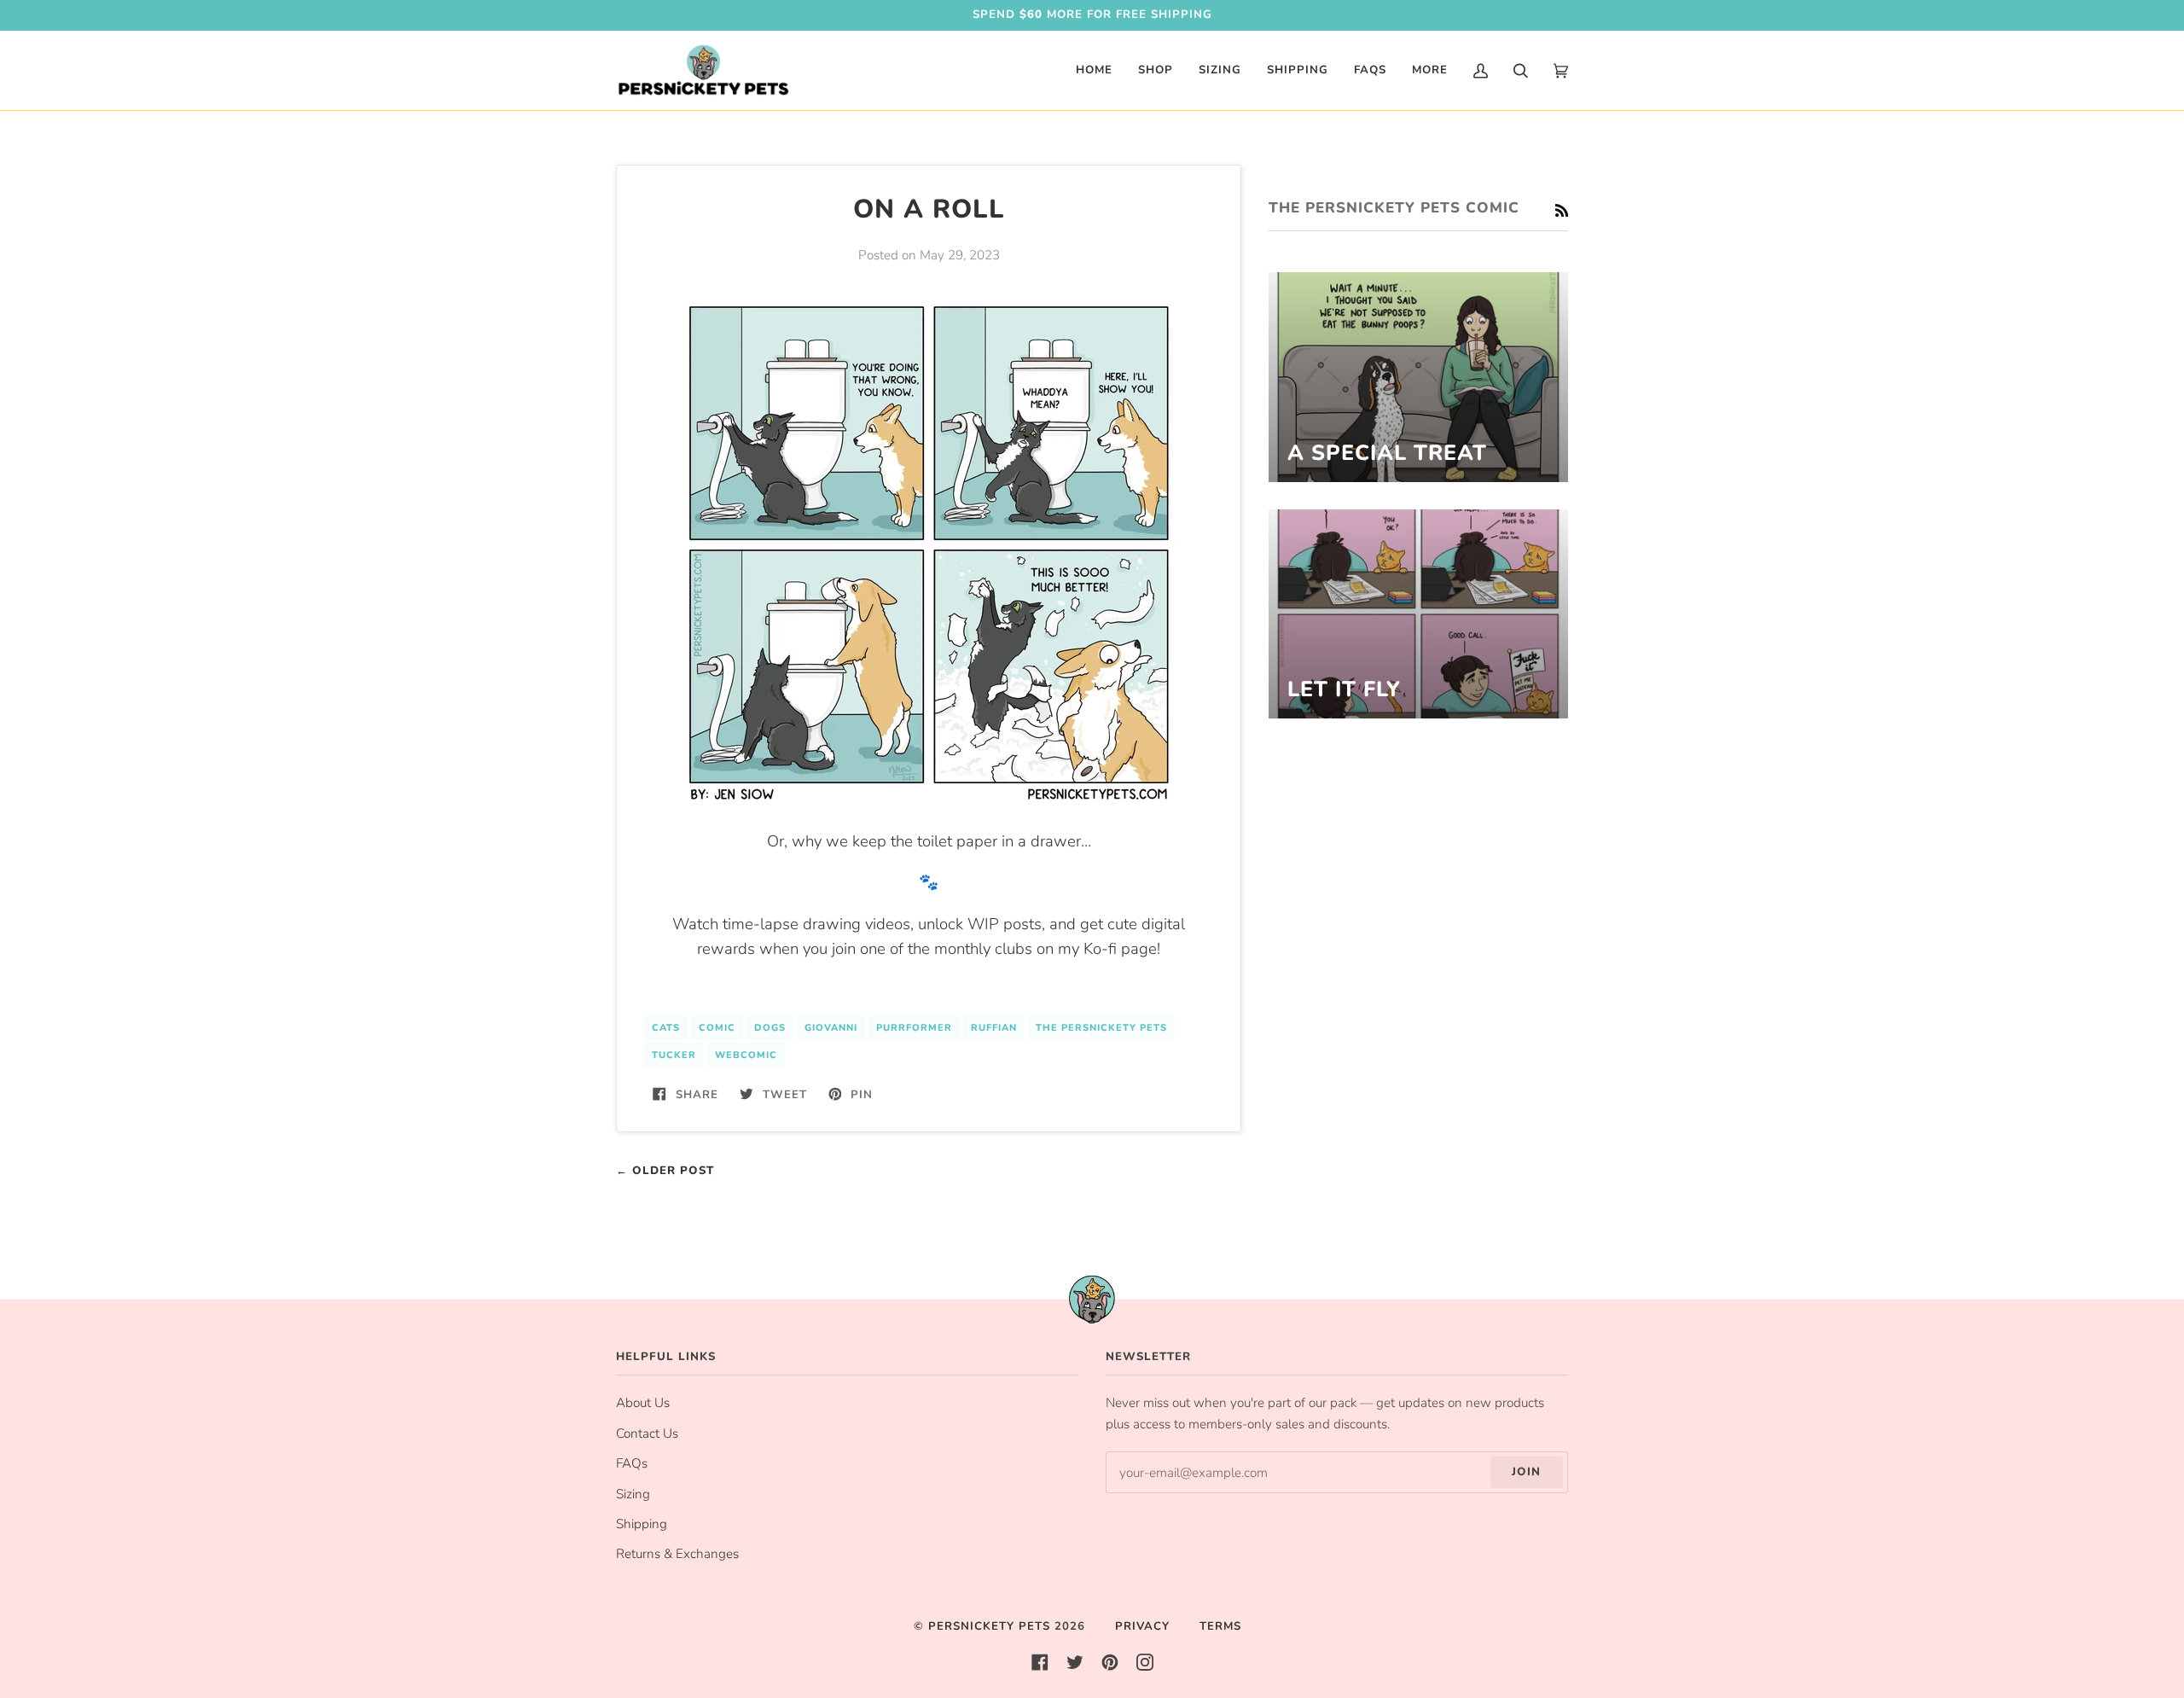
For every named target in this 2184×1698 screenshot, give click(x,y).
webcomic (746, 1055)
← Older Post (665, 1171)
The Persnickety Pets (1101, 1028)
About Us (643, 1403)
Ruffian (994, 1028)
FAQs (632, 1463)
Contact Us (647, 1433)
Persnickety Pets (989, 1626)
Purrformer (914, 1028)
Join (1526, 1472)
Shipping (642, 1524)
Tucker (674, 1055)
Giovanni (831, 1028)
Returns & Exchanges (677, 1554)
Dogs (770, 1028)
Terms (1220, 1626)
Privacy (1142, 1626)
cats (666, 1028)
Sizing (633, 1494)
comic (717, 1028)
